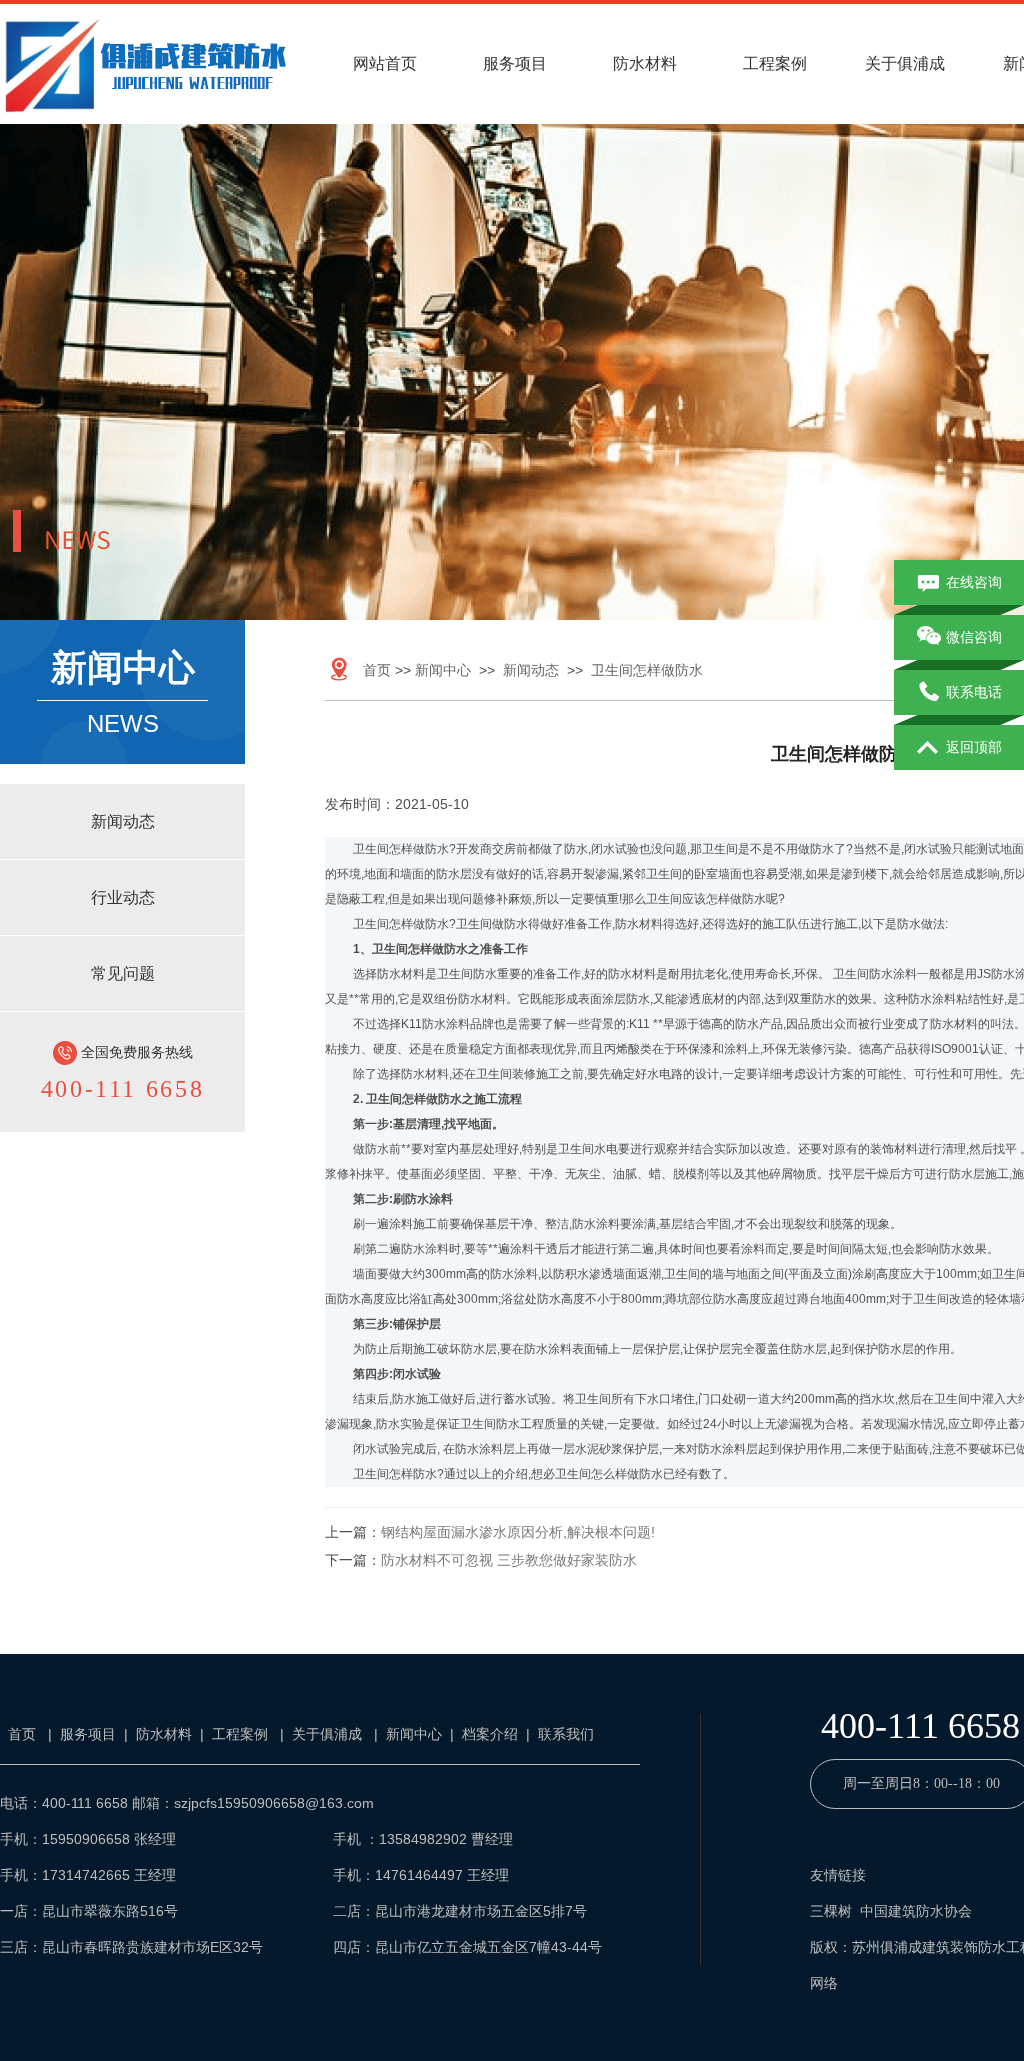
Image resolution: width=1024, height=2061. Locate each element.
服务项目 (515, 63)
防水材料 (645, 63)
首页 (377, 670)
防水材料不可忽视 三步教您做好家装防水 (509, 1560)
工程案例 (775, 63)
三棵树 (831, 1911)
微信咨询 (974, 637)
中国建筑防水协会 (916, 1911)
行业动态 (123, 897)
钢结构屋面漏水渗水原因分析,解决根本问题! (518, 1532)
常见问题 (123, 973)
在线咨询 (974, 582)
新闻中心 (443, 670)
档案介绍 (490, 1734)
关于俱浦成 (905, 63)
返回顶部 (974, 747)
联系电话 (974, 692)
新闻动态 (123, 821)
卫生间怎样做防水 (647, 670)
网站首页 (385, 63)
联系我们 (566, 1734)
